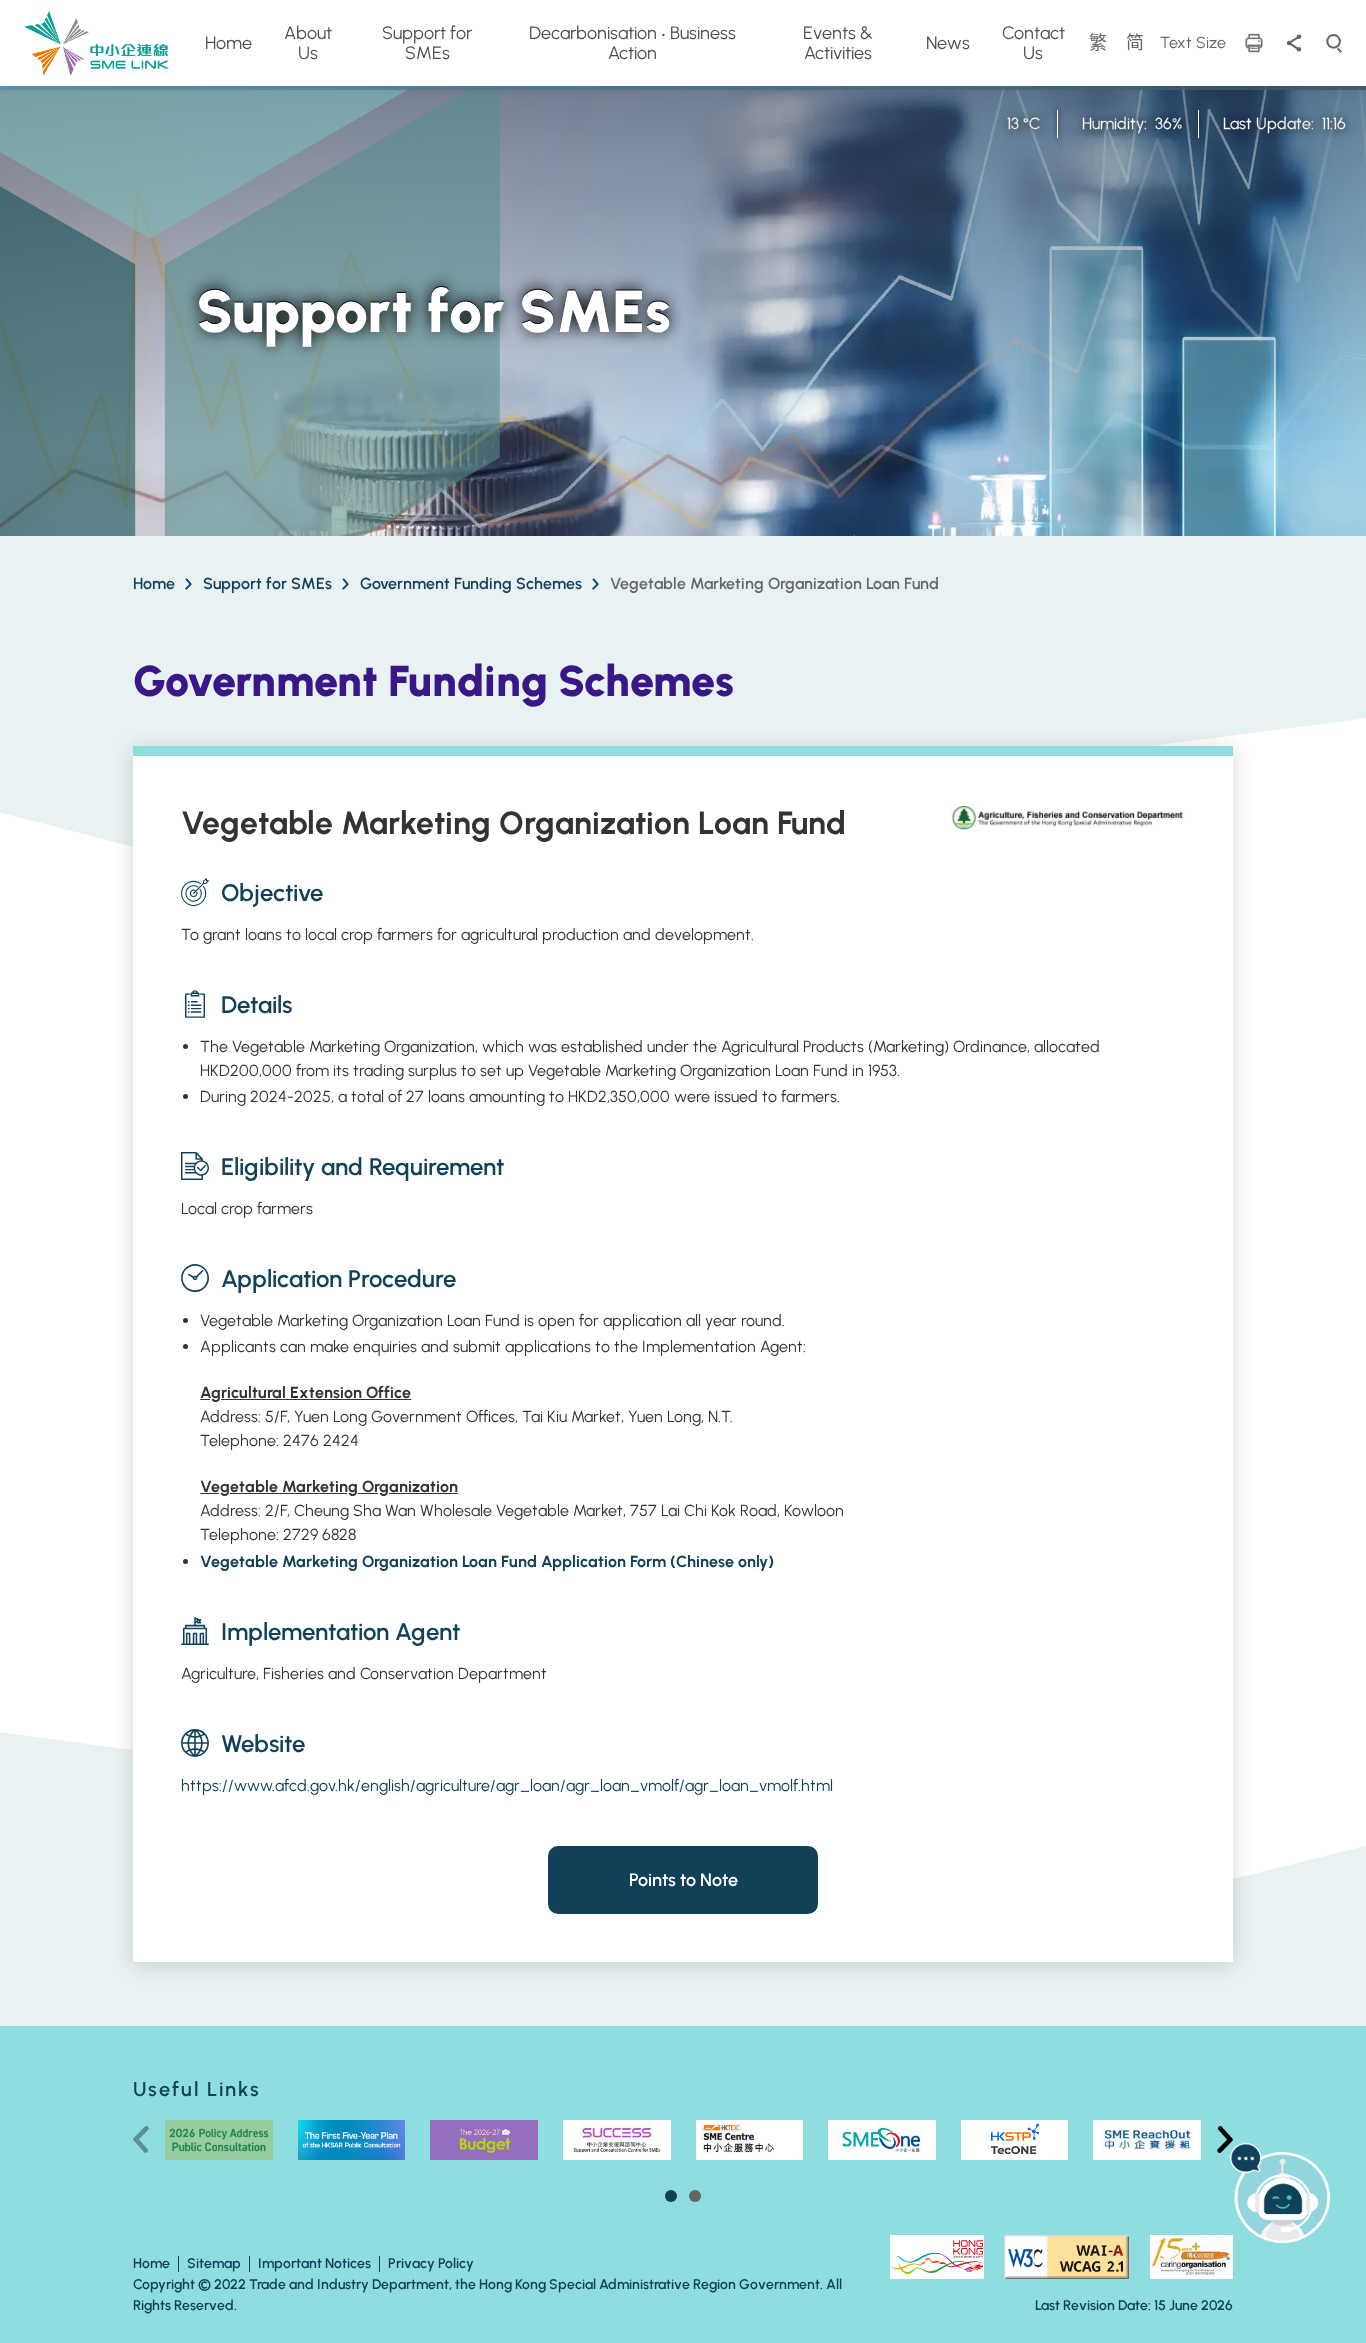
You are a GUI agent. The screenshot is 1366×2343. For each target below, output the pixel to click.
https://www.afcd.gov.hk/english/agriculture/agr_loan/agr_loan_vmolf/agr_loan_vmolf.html (507, 1785)
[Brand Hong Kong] (936, 2257)
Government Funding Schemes (471, 583)
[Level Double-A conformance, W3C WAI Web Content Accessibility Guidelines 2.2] (1066, 2257)
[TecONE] (1015, 2140)
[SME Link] (96, 41)
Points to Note (683, 1880)
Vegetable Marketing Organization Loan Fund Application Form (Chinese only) (487, 1561)
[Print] (1254, 43)
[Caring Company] (1191, 2257)
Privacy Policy (431, 2263)
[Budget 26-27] (484, 2140)
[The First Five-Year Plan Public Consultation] (352, 2140)
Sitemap (214, 2263)
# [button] (1225, 2140)
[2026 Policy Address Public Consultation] (219, 2140)
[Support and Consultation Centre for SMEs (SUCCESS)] (617, 2140)
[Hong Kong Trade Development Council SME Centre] (750, 2140)
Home (154, 583)
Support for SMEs (267, 583)
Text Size (1193, 42)
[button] (671, 2196)
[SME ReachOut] (882, 2140)
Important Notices (314, 2263)
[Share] (1294, 43)
